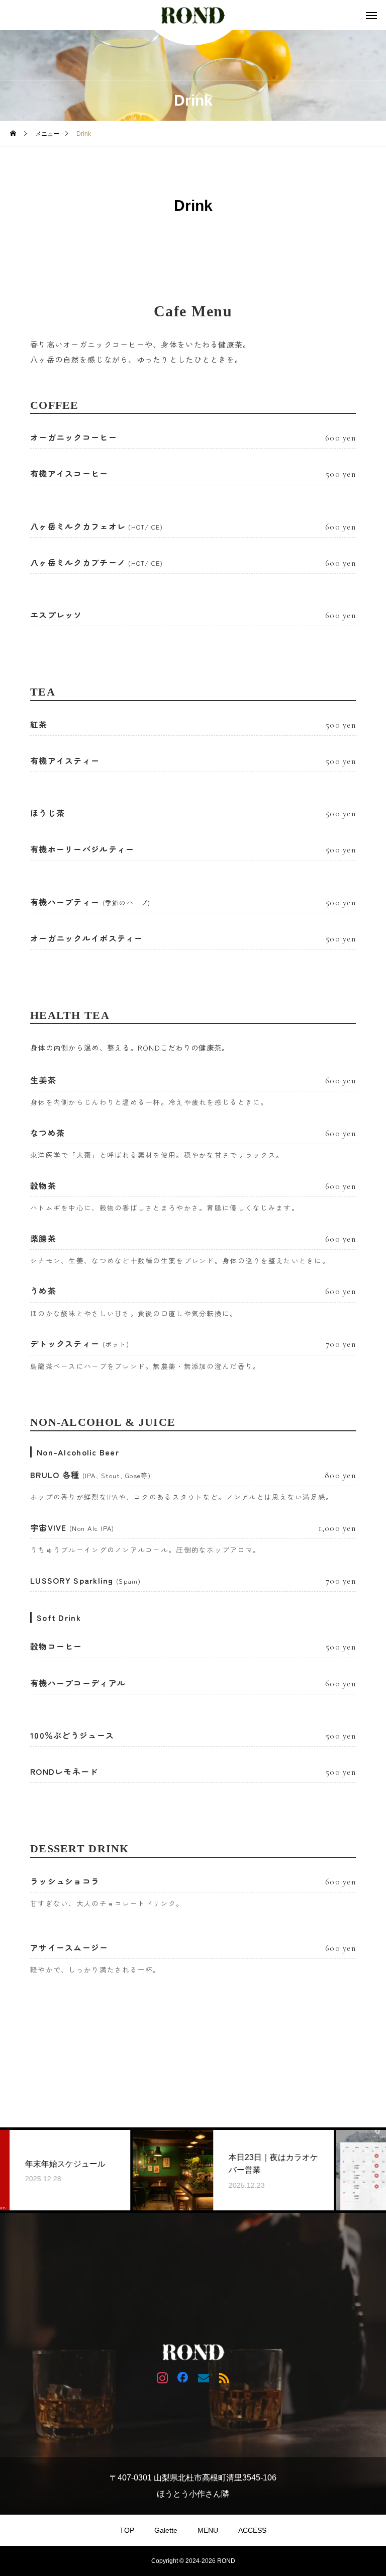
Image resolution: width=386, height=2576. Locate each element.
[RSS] (224, 2377)
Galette (166, 2530)
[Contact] (203, 2377)
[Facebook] (183, 2377)
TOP (127, 2530)
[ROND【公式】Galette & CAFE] (193, 15)
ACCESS (252, 2530)
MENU (208, 2530)
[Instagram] (162, 2377)
